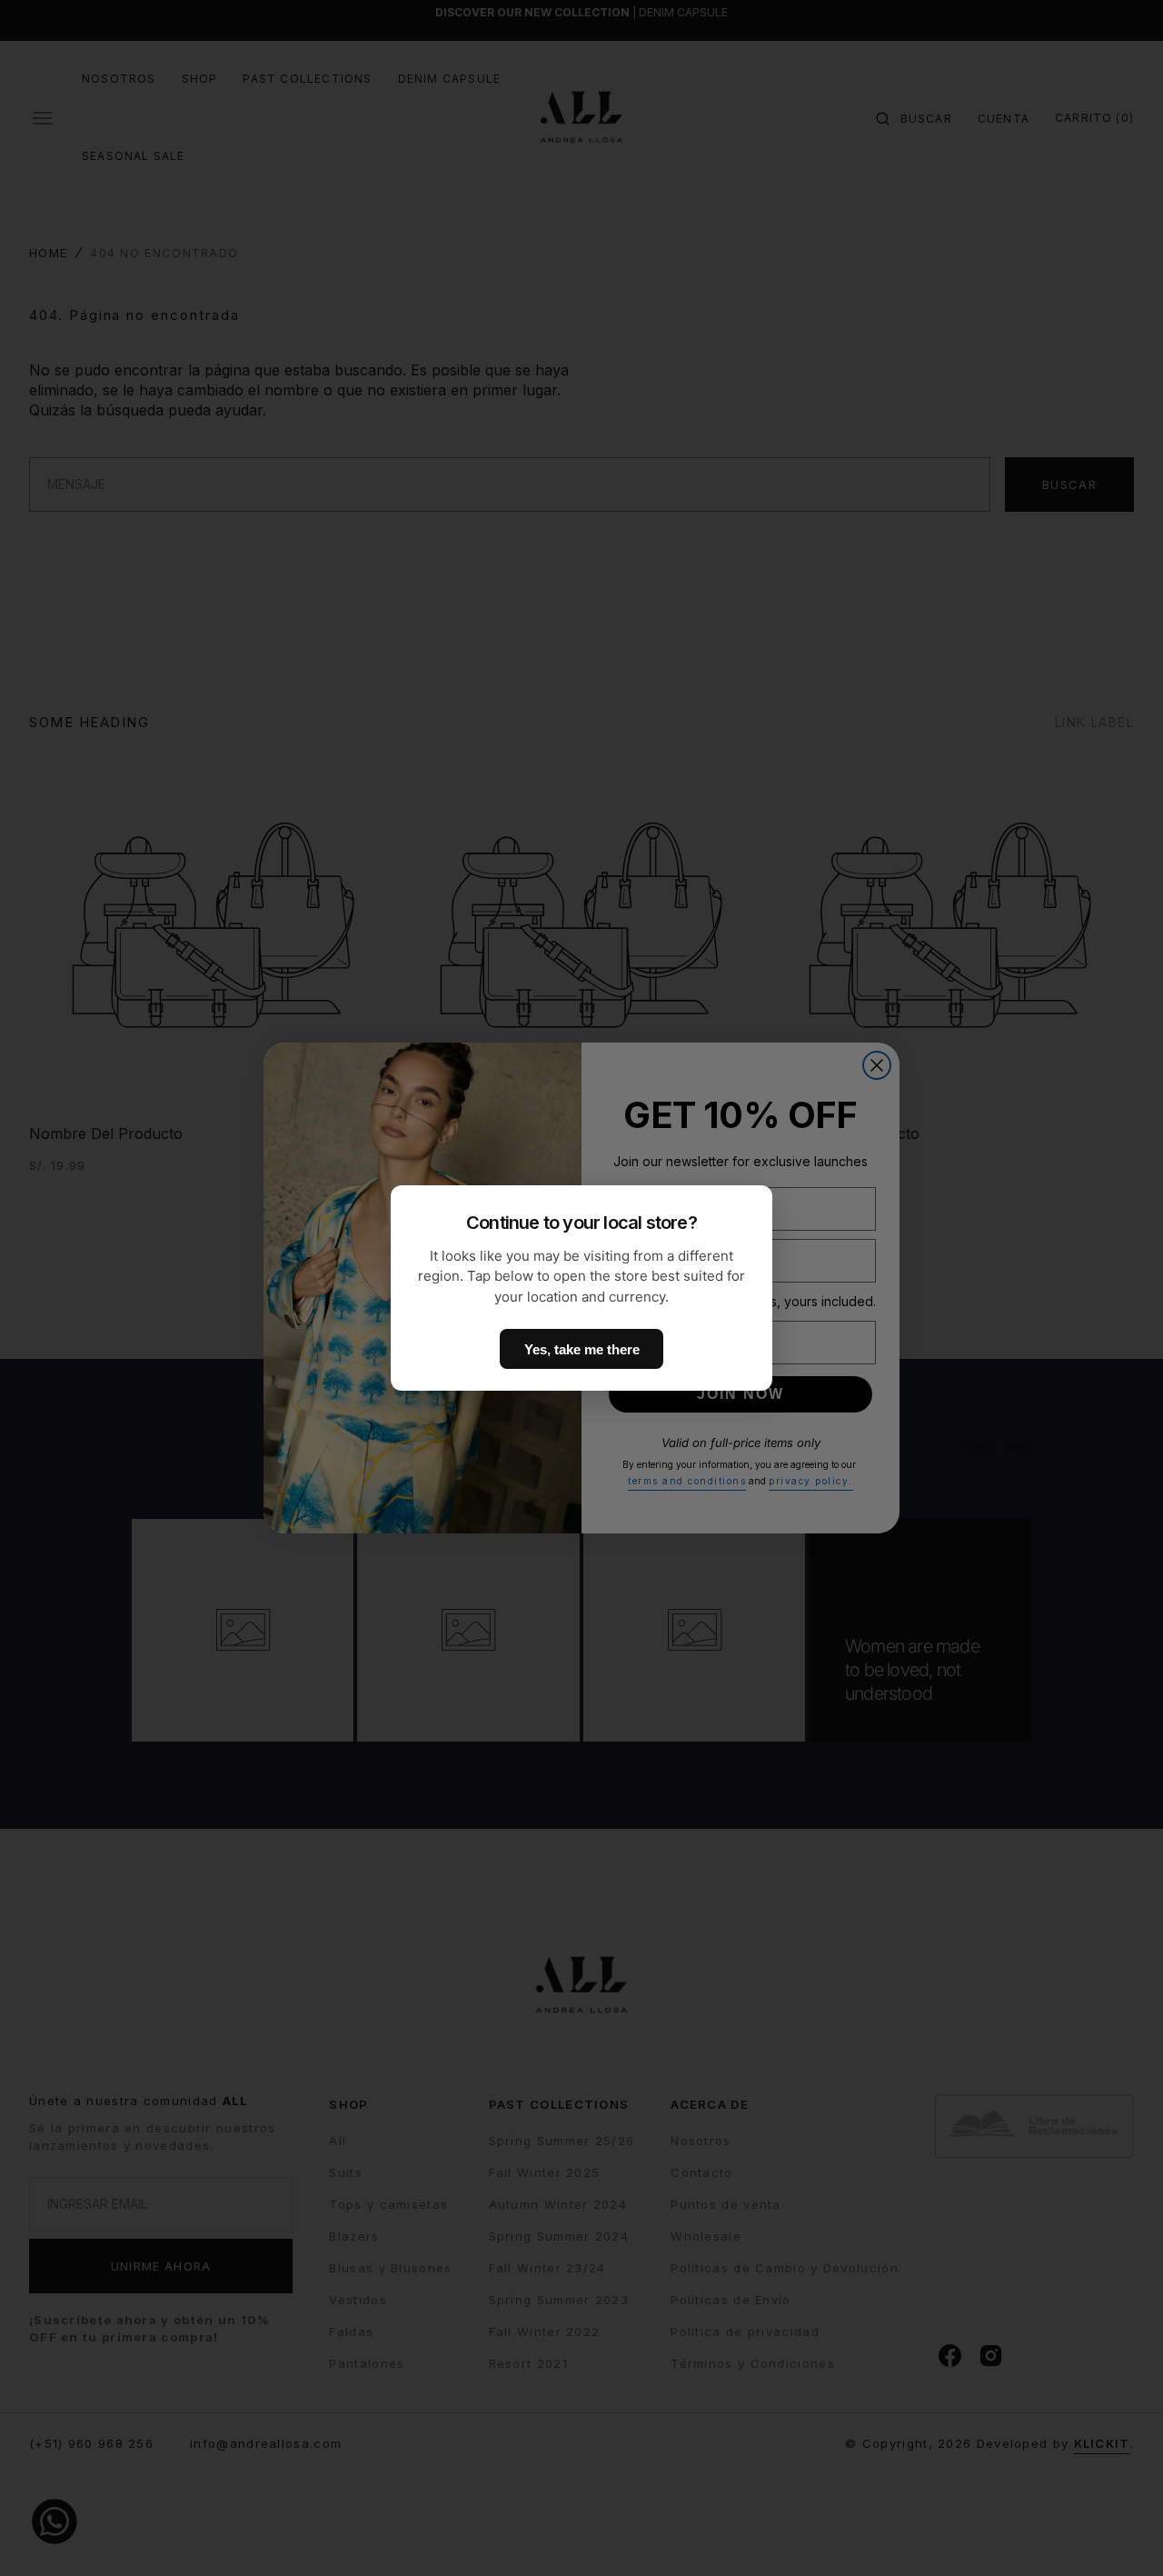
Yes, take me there (582, 1349)
